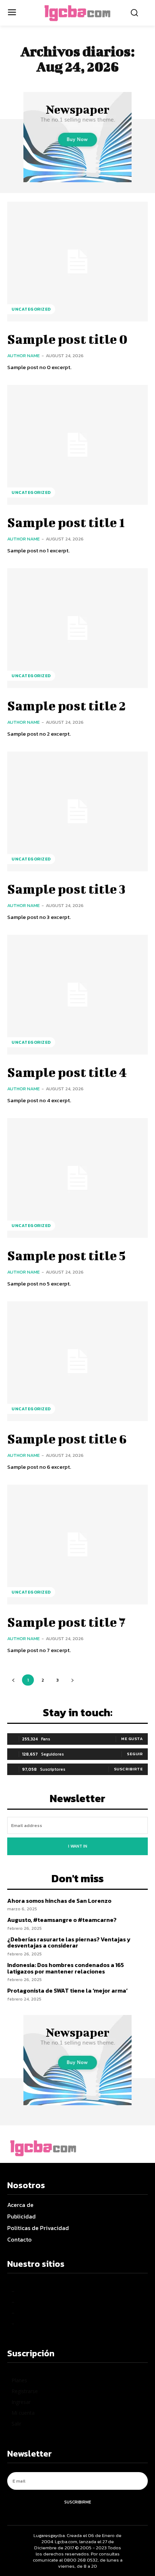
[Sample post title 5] (77, 1178)
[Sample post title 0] (77, 262)
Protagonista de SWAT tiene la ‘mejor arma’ (67, 1990)
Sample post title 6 (67, 1438)
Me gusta (132, 1739)
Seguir (135, 1754)
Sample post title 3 (66, 889)
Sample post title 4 (67, 1072)
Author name (23, 356)
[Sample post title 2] (77, 628)
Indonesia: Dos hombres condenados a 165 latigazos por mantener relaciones (66, 1968)
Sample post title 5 (66, 1255)
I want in (78, 1846)
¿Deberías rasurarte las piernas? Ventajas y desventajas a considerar (69, 1942)
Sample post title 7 (66, 1622)
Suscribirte (129, 1769)
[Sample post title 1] (77, 445)
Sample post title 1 (66, 522)
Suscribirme (78, 2502)
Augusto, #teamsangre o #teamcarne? (62, 1920)
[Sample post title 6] (77, 1361)
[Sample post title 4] (77, 995)
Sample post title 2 (67, 705)
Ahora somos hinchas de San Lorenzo (59, 1901)
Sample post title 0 (67, 339)
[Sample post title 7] (77, 1545)
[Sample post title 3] (77, 811)
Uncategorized (31, 309)
